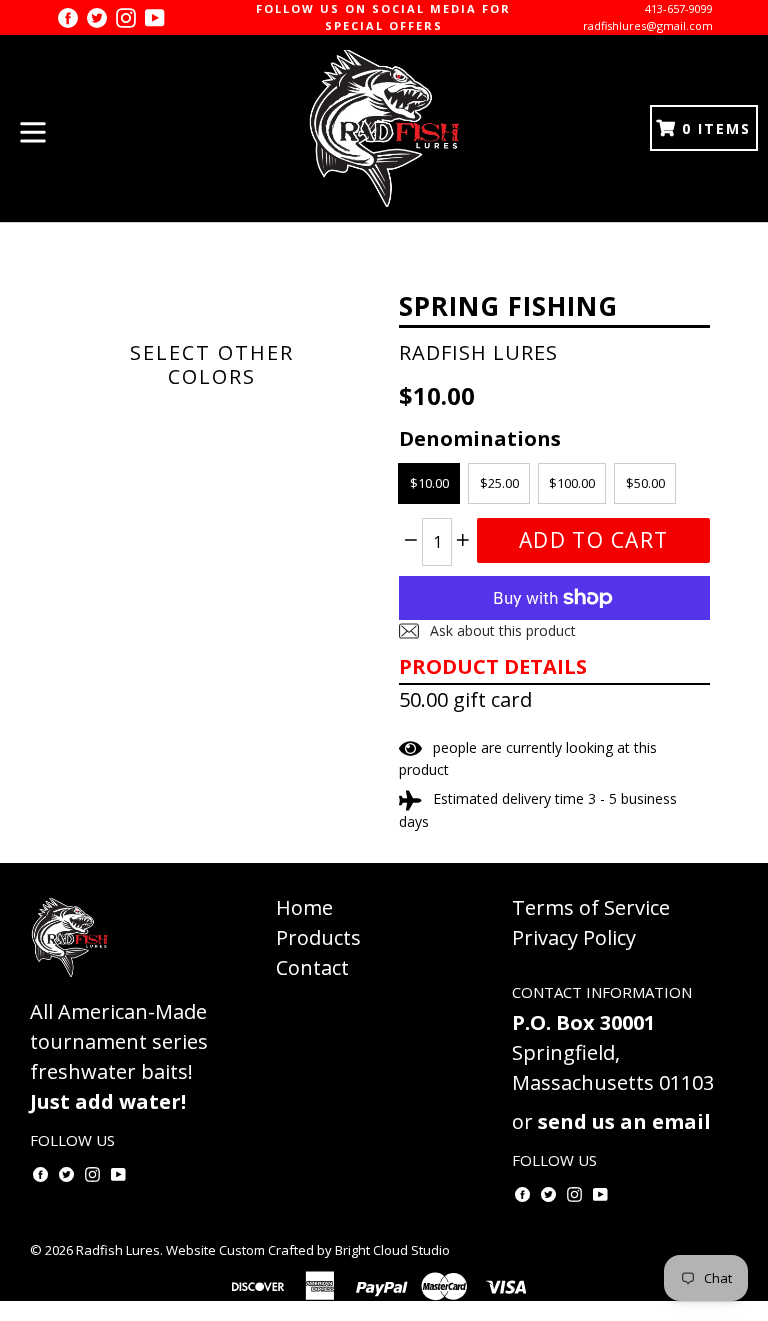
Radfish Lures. (119, 1250)
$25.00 (499, 483)
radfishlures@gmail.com (648, 25)
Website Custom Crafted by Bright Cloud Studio (308, 1250)
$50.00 (645, 483)
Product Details (493, 666)
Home (304, 907)
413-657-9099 (679, 8)
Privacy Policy (574, 937)
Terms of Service (591, 907)
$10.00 (429, 483)
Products (318, 937)
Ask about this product (501, 630)
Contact (312, 967)
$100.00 (572, 483)
